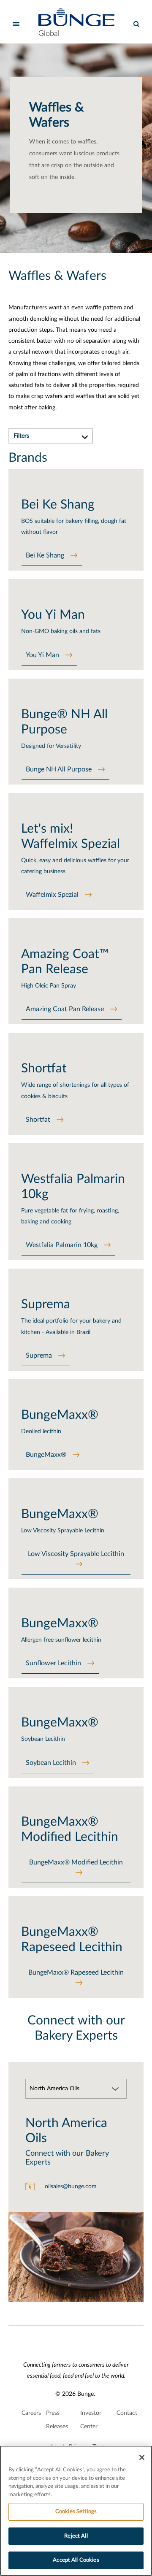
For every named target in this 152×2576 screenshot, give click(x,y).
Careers (31, 2413)
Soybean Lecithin (51, 1763)
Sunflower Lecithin (53, 1663)
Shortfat (38, 1120)
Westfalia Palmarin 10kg (62, 1245)
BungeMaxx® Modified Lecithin (76, 1862)
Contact (127, 2413)
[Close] (142, 2457)
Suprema (39, 1356)
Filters (21, 436)
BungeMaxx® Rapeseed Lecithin (76, 1973)
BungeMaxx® (46, 1455)
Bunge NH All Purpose (59, 769)
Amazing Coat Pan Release (65, 1009)
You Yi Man (42, 655)
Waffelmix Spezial (52, 895)
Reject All (76, 2536)
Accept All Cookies (76, 2560)
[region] (76, 2511)
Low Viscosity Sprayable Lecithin (76, 1554)
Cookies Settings (76, 2512)
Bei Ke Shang (45, 555)
